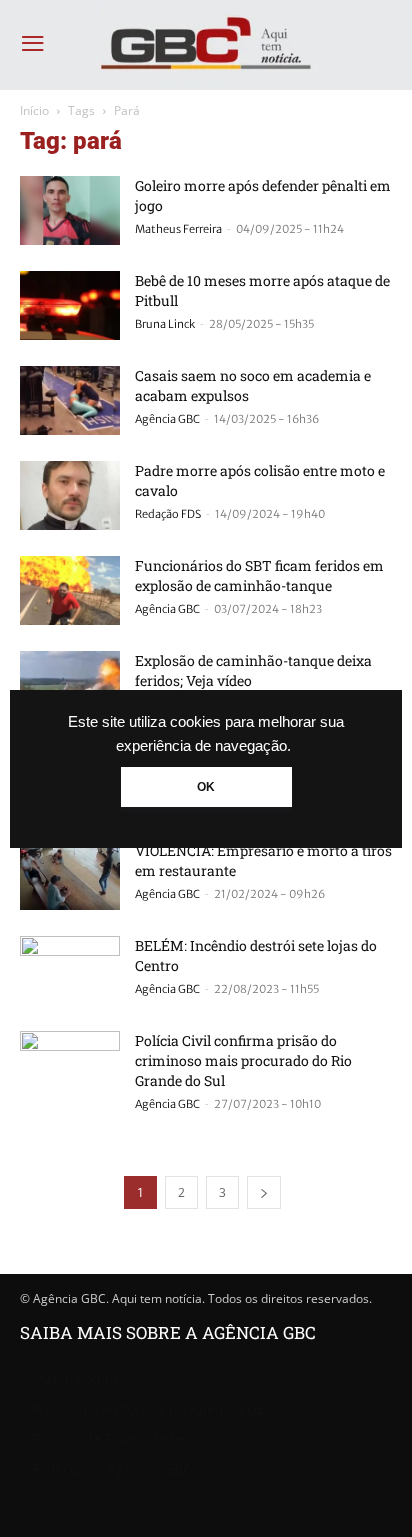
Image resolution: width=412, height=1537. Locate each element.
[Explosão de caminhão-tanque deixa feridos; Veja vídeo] (70, 685)
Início (34, 110)
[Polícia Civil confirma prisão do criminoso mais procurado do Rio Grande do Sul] (70, 1065)
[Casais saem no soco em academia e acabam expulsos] (70, 400)
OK (206, 787)
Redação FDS (168, 514)
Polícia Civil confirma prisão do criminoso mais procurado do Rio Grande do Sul (243, 1060)
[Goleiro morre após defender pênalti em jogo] (70, 210)
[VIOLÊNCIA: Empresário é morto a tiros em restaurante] (70, 875)
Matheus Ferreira (178, 229)
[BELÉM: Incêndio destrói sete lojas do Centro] (70, 970)
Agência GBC (167, 419)
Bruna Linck (165, 324)
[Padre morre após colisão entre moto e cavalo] (70, 495)
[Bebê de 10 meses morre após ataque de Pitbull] (70, 305)
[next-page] (264, 1192)
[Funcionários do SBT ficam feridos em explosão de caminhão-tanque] (70, 590)
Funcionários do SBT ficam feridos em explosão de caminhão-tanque (259, 575)
